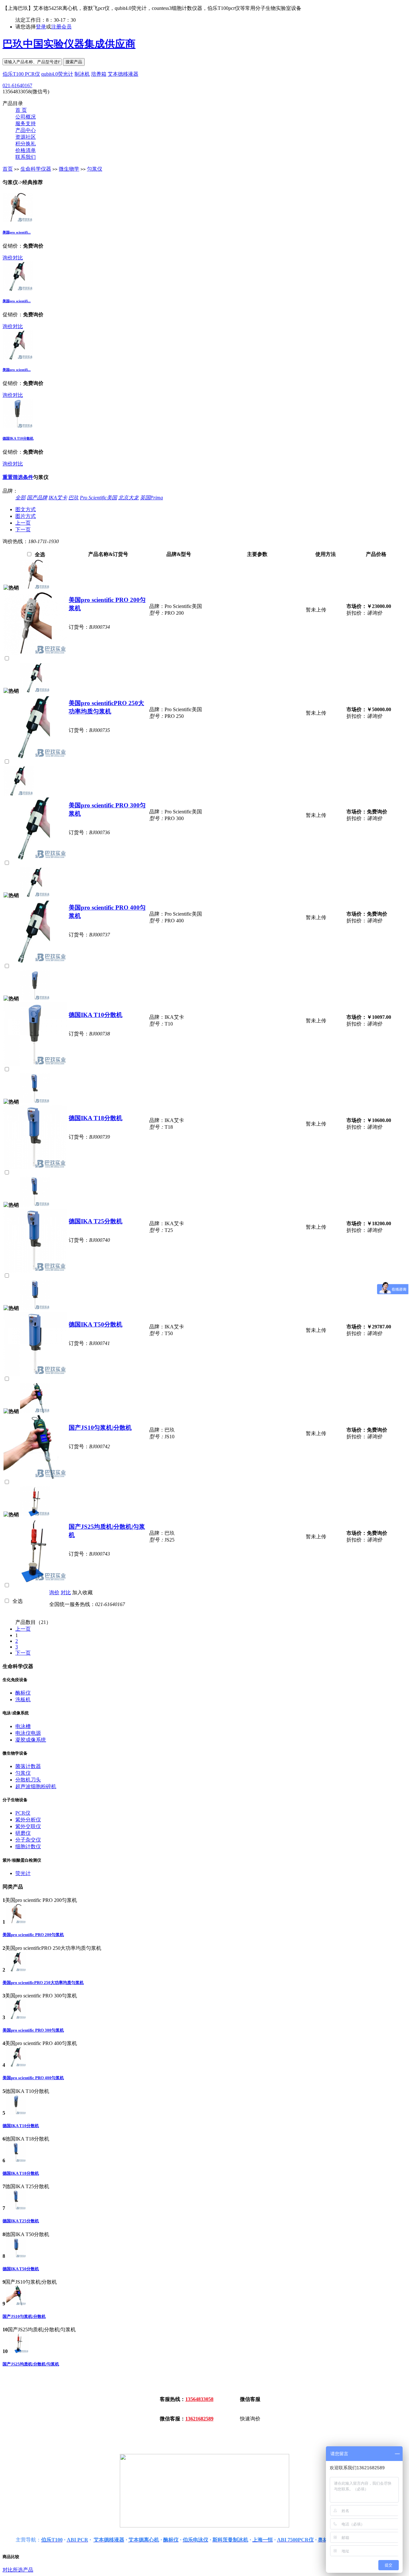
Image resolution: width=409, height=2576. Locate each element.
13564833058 (199, 2399)
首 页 (21, 110)
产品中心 (26, 130)
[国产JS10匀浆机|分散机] (35, 1411)
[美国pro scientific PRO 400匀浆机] (18, 358)
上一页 (23, 523)
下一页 (23, 530)
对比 (18, 258)
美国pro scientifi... (17, 232)
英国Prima (151, 498)
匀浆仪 (95, 169)
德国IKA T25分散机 (96, 1221)
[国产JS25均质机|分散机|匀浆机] (35, 1515)
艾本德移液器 (123, 74)
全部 (20, 498)
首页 (8, 169)
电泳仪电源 (28, 1733)
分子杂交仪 (28, 1840)
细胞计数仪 (28, 1846)
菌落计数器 (28, 1766)
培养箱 (99, 74)
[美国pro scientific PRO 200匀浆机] (18, 221)
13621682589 (199, 2419)
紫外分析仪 (28, 1820)
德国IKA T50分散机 (96, 1324)
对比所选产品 (18, 2570)
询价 (8, 258)
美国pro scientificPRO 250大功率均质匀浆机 (43, 1983)
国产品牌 (37, 498)
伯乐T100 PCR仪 (21, 74)
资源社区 (26, 137)
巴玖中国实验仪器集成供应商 (69, 44)
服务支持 (26, 123)
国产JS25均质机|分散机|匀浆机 (31, 2364)
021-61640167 (17, 85)
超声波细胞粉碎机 (36, 1786)
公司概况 (26, 117)
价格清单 (26, 150)
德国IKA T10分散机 (18, 438)
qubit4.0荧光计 (57, 74)
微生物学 (69, 169)
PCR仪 (23, 1813)
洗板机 (23, 1699)
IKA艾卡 (58, 498)
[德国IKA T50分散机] (35, 1308)
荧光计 (23, 1873)
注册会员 (61, 27)
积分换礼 (26, 144)
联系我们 (26, 157)
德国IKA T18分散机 (96, 1118)
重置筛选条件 (18, 477)
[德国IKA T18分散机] (35, 1102)
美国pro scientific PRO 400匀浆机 (33, 2078)
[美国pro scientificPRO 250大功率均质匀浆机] (18, 289)
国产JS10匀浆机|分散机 (100, 1428)
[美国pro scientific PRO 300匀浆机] (19, 794)
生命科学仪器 (36, 169)
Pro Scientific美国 (98, 498)
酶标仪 (23, 1693)
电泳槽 (23, 1726)
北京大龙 (128, 498)
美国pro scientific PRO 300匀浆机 (33, 2030)
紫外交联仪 (28, 1826)
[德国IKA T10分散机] (18, 427)
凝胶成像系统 (31, 1740)
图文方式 (26, 509)
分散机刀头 (28, 1780)
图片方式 (26, 516)
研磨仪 (23, 1833)
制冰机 (82, 74)
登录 (41, 27)
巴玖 (73, 498)
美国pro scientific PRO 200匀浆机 (33, 1935)
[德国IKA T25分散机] (35, 1205)
